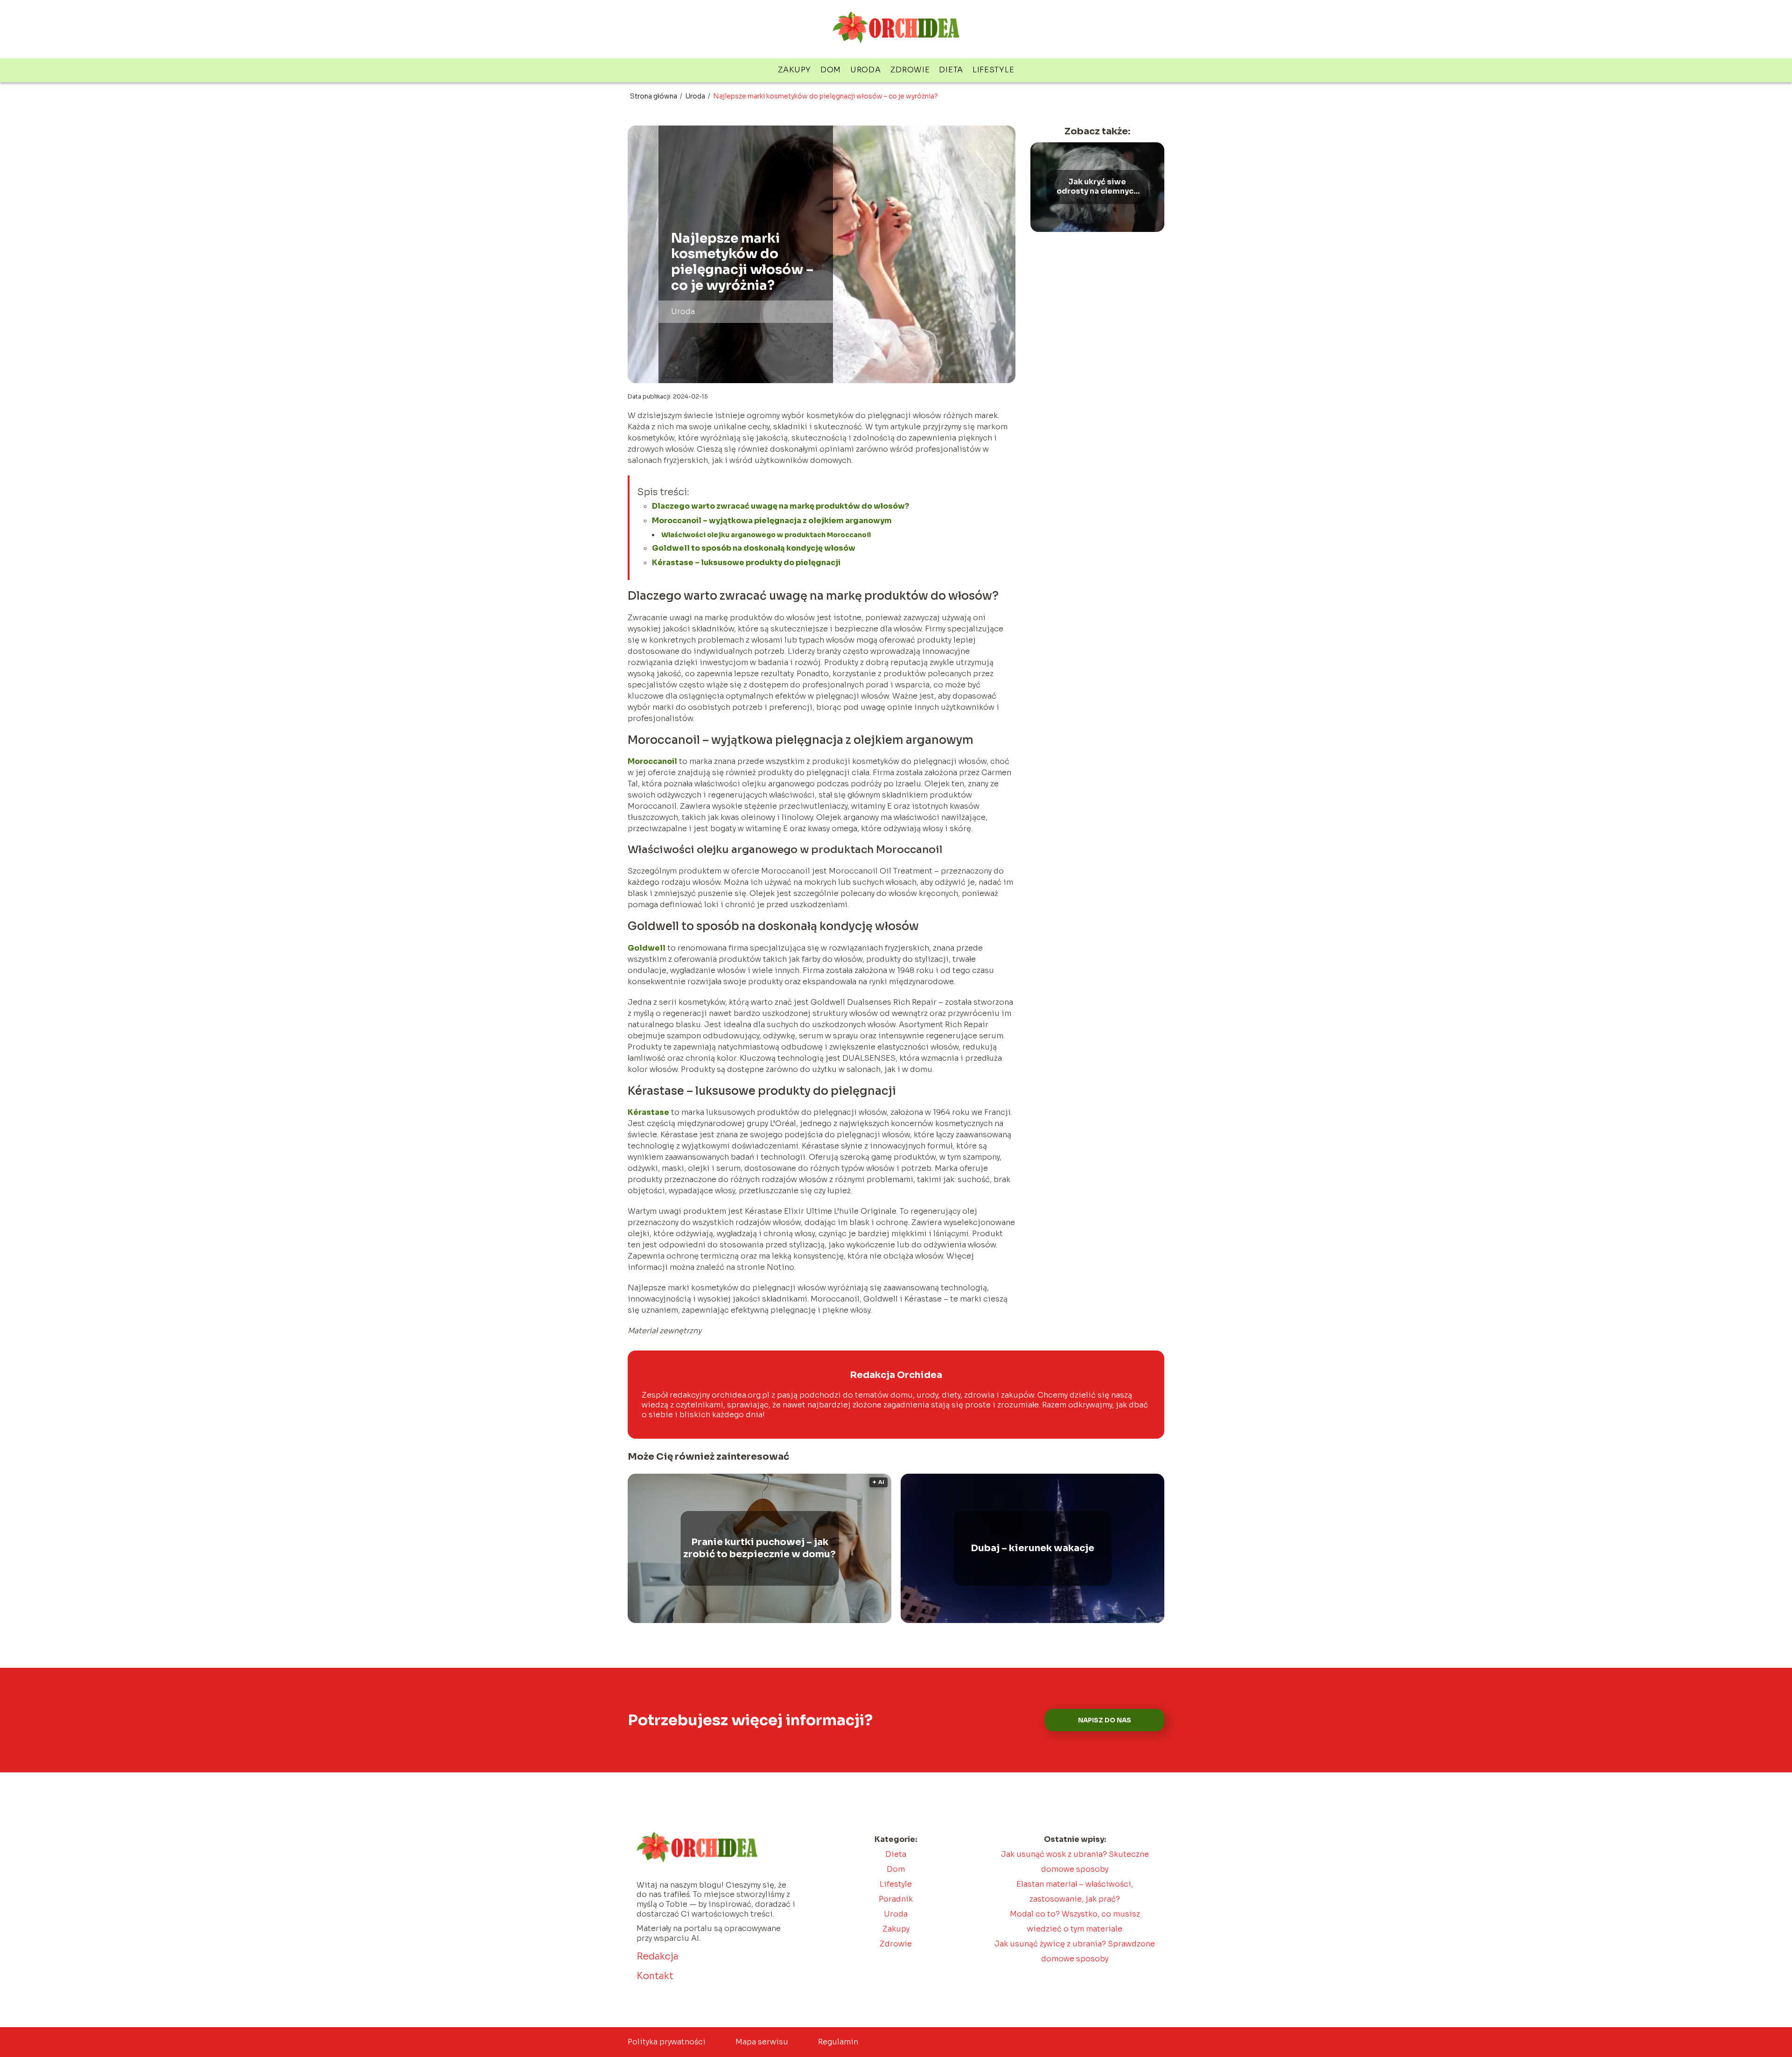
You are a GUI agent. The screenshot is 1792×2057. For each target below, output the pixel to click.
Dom (831, 70)
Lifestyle (993, 70)
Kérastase (648, 1112)
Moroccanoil (652, 761)
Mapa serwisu (762, 2042)
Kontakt (655, 1976)
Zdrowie (910, 70)
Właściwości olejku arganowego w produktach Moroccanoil (767, 535)
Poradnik (896, 1899)
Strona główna (654, 96)
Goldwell (647, 948)
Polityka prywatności (667, 2042)
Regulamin (838, 2042)
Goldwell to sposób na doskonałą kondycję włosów (754, 548)
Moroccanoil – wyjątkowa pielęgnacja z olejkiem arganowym (772, 521)
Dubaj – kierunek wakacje (1032, 1548)
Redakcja (658, 1956)
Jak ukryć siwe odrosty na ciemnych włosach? (1097, 187)
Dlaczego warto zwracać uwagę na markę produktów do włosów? (780, 506)
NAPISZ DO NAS (1105, 1720)
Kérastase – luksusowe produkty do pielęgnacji (746, 563)
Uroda (866, 70)
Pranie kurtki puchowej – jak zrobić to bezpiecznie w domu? (759, 1548)
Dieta (951, 70)
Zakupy (794, 70)
